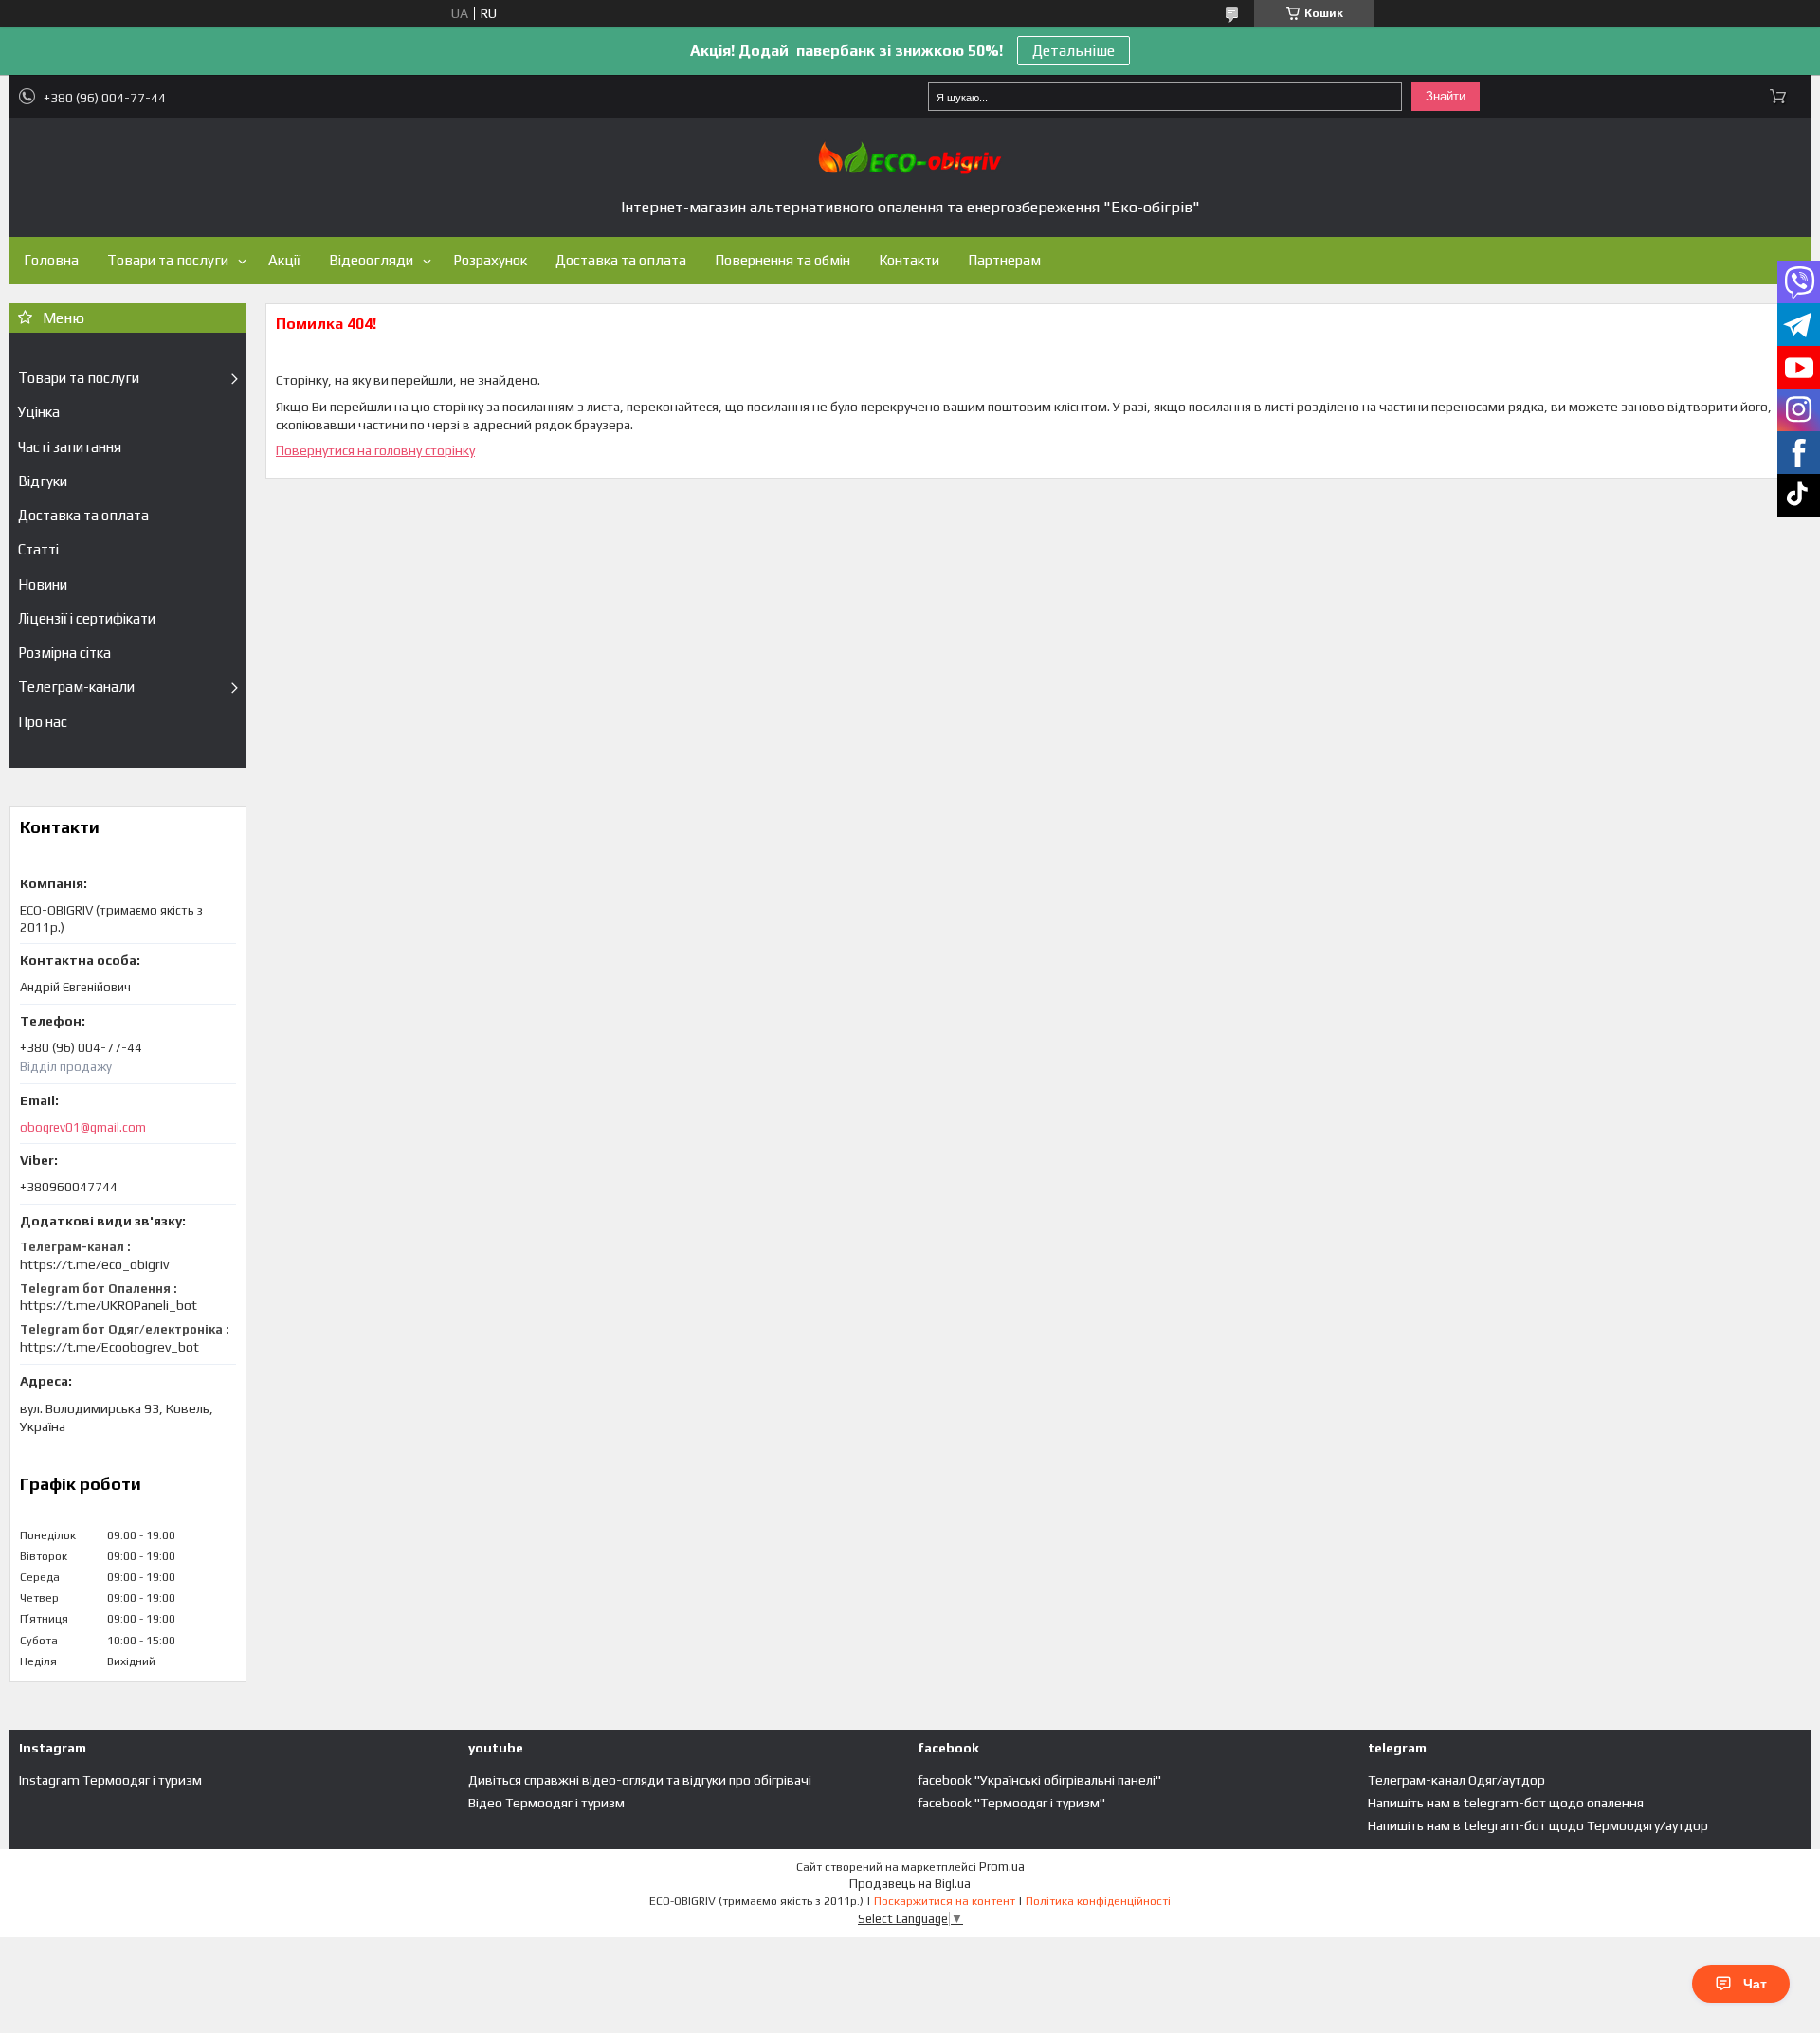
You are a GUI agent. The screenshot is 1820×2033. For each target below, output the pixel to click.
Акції (284, 260)
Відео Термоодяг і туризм (546, 1803)
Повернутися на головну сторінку (375, 450)
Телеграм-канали (76, 687)
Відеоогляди (371, 260)
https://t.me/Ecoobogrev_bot (109, 1347)
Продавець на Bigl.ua (910, 1884)
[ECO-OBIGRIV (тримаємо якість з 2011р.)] (910, 158)
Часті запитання (70, 447)
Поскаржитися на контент (945, 1901)
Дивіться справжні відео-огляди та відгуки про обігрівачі (640, 1780)
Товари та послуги (168, 260)
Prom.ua (1002, 1867)
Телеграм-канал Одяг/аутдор (1456, 1780)
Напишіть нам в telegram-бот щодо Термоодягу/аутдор (1538, 1825)
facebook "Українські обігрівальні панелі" (1039, 1780)
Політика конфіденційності (1098, 1901)
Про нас (43, 722)
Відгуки (43, 481)
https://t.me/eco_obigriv (94, 1264)
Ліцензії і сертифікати (87, 618)
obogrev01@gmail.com (83, 1127)
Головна (51, 260)
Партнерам (1004, 260)
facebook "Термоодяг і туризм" (1011, 1803)
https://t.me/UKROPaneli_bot (109, 1305)
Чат (1755, 1984)
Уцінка (39, 412)
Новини (43, 584)
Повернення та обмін (783, 260)
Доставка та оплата (621, 260)
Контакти (909, 260)
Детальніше (1074, 51)
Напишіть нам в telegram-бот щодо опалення (1506, 1803)
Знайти (1446, 96)
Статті (38, 549)
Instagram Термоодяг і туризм (110, 1780)
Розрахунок (490, 260)
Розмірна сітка (64, 653)
